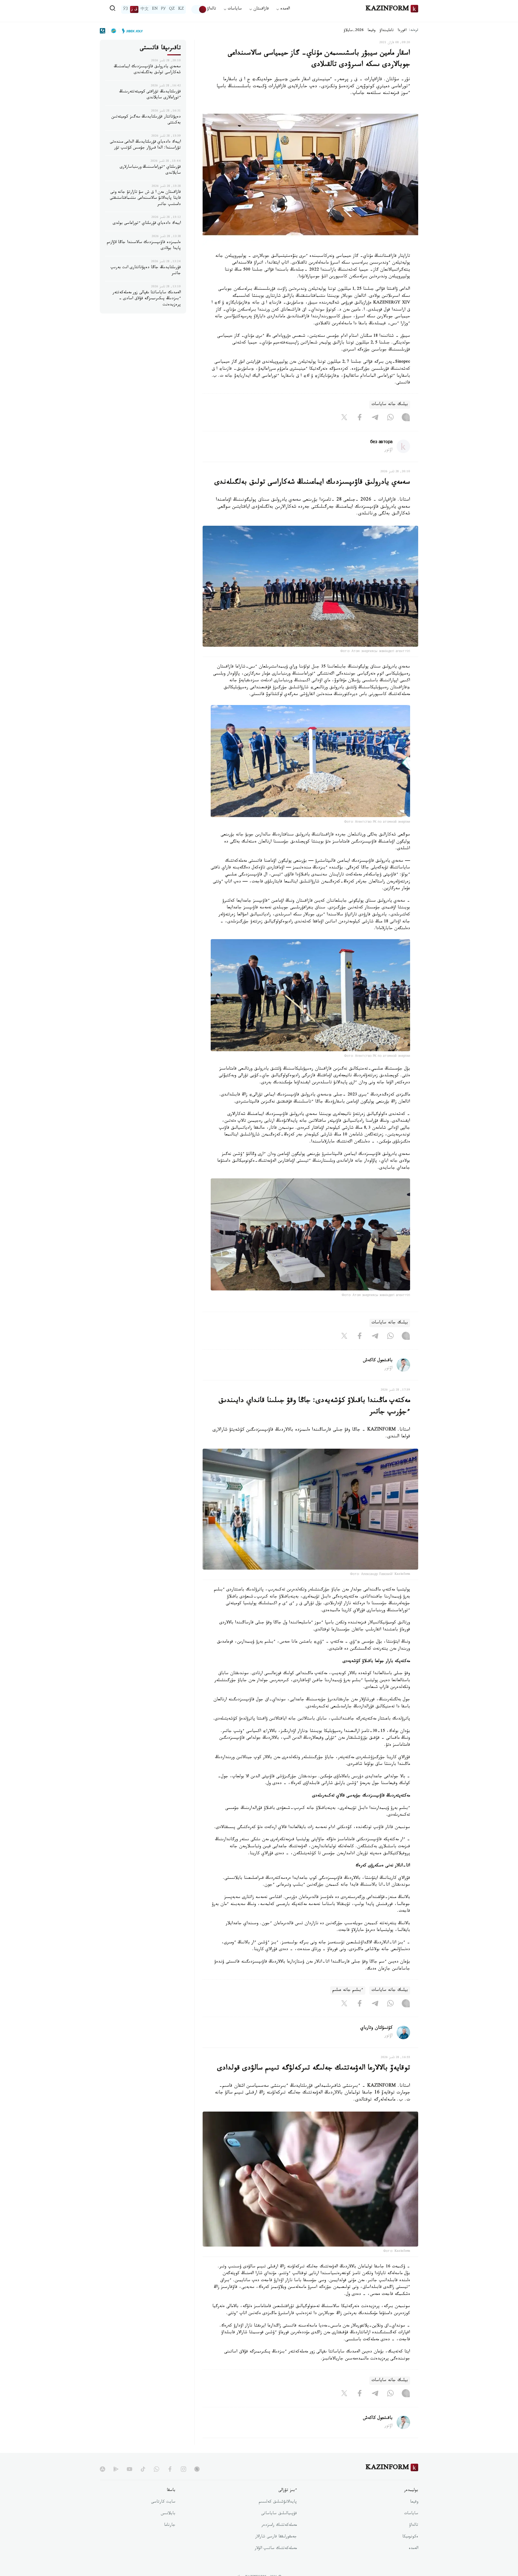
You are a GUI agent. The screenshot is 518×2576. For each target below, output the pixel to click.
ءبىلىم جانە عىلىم (348, 1990)
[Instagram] (406, 419)
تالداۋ (212, 9)
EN (155, 9)
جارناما (170, 2526)
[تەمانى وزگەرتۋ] (199, 9)
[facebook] (170, 2469)
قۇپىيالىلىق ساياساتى (279, 2514)
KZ (181, 9)
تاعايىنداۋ (387, 31)
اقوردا (402, 31)
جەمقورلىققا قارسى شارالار (276, 2537)
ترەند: (414, 31)
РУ (163, 9)
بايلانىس (168, 2514)
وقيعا (372, 31)
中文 (145, 9)
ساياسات (411, 2514)
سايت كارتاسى (163, 2502)
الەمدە (413, 2549)
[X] (344, 419)
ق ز (134, 9)
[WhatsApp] (390, 419)
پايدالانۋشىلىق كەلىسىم (278, 2502)
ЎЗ (125, 9)
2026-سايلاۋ (354, 31)
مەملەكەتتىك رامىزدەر (279, 2526)
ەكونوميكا (410, 2537)
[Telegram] (375, 419)
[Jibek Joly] (131, 31)
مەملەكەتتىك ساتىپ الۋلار (276, 2549)
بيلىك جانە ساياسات (390, 405)
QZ (172, 9)
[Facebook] (360, 419)
